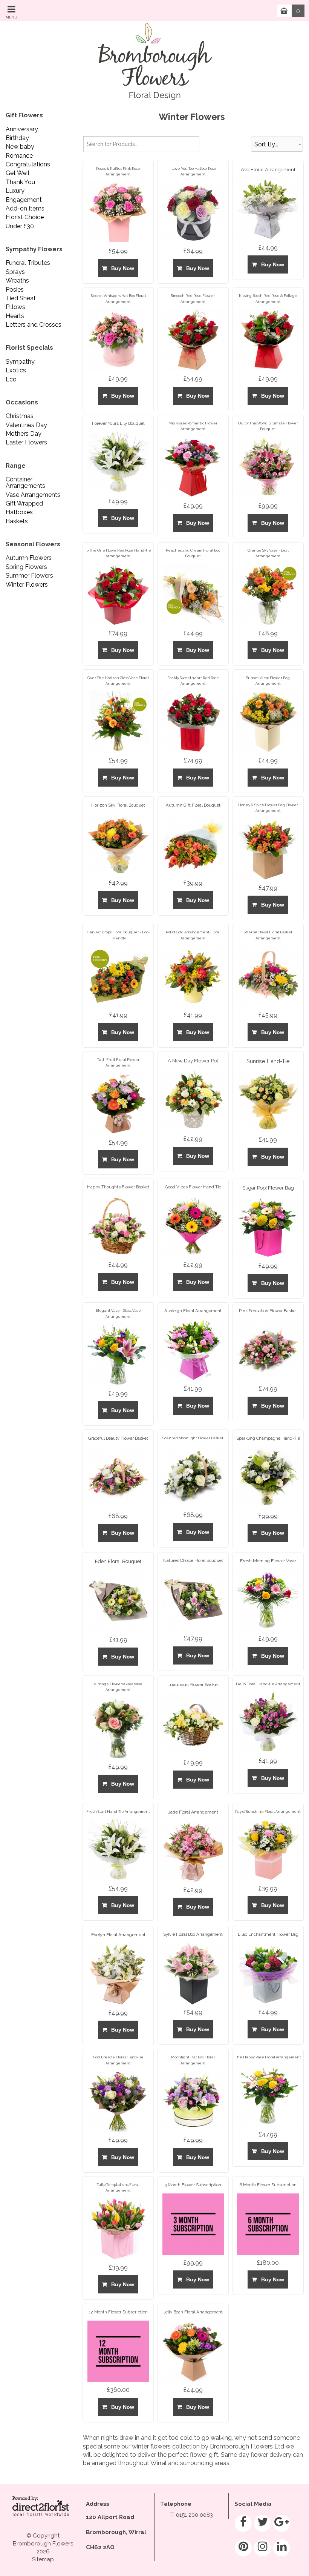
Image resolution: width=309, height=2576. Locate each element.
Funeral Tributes (28, 263)
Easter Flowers (26, 442)
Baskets (17, 521)
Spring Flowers (26, 567)
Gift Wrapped (24, 503)
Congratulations (28, 164)
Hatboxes (19, 512)
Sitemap (43, 2559)
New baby (20, 147)
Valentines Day (26, 425)
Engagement (24, 200)
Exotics (16, 370)
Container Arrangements (25, 483)
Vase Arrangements (33, 495)
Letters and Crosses (34, 325)
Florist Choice (25, 217)
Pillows (15, 307)
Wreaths (17, 281)
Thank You (20, 182)
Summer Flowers (29, 576)
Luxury (15, 191)
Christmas (20, 416)
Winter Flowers (27, 585)
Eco (11, 379)
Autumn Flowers (29, 558)
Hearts (15, 316)
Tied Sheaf (21, 298)
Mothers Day (24, 434)
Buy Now (121, 268)
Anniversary (22, 129)
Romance (19, 156)
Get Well (18, 173)
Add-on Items (25, 208)
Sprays (15, 272)
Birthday (17, 138)
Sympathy (20, 362)
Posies (15, 290)
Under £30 (20, 226)
